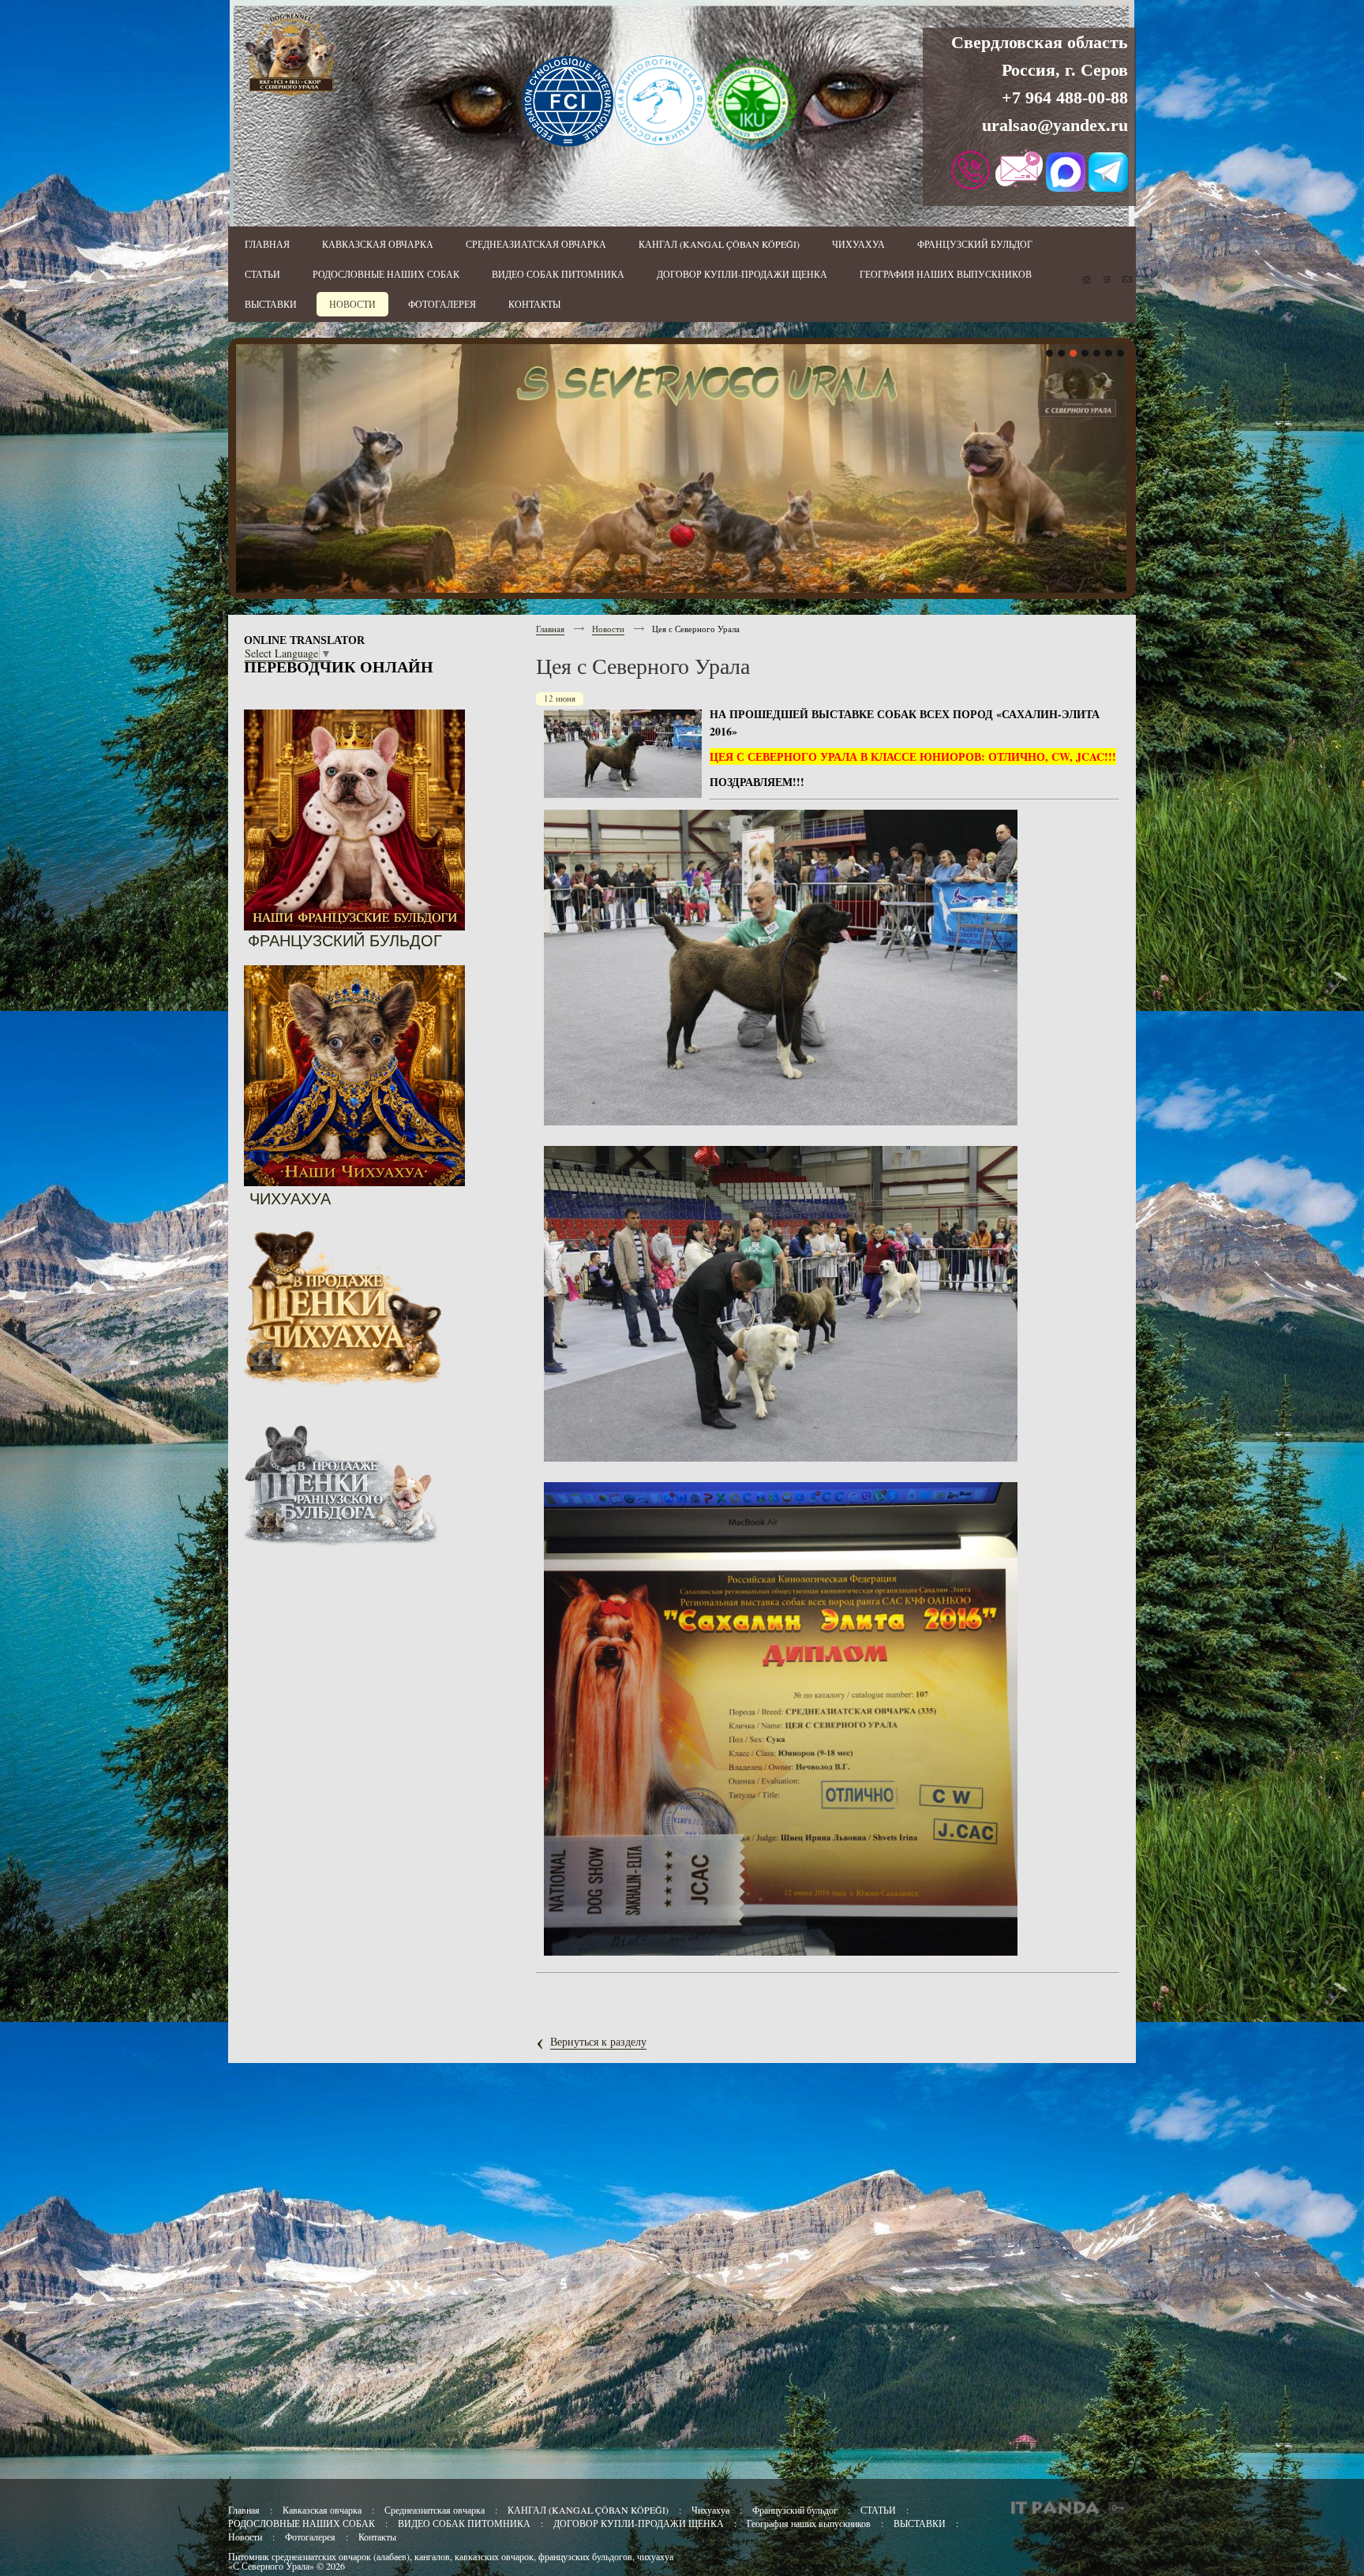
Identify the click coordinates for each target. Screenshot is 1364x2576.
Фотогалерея (310, 2537)
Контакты (377, 2537)
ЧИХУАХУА (290, 1199)
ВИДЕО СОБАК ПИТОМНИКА (464, 2523)
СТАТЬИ (878, 2510)
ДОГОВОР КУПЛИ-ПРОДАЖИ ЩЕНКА (639, 2523)
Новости (608, 629)
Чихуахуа (710, 2510)
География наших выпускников (809, 2523)
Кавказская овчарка (322, 2510)
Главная (550, 629)
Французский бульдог (796, 2510)
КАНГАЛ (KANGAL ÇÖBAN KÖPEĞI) (588, 2510)
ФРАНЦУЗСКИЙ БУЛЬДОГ (345, 941)
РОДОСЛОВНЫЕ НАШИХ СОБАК (302, 2523)
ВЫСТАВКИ (920, 2523)
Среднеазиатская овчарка (435, 2510)
